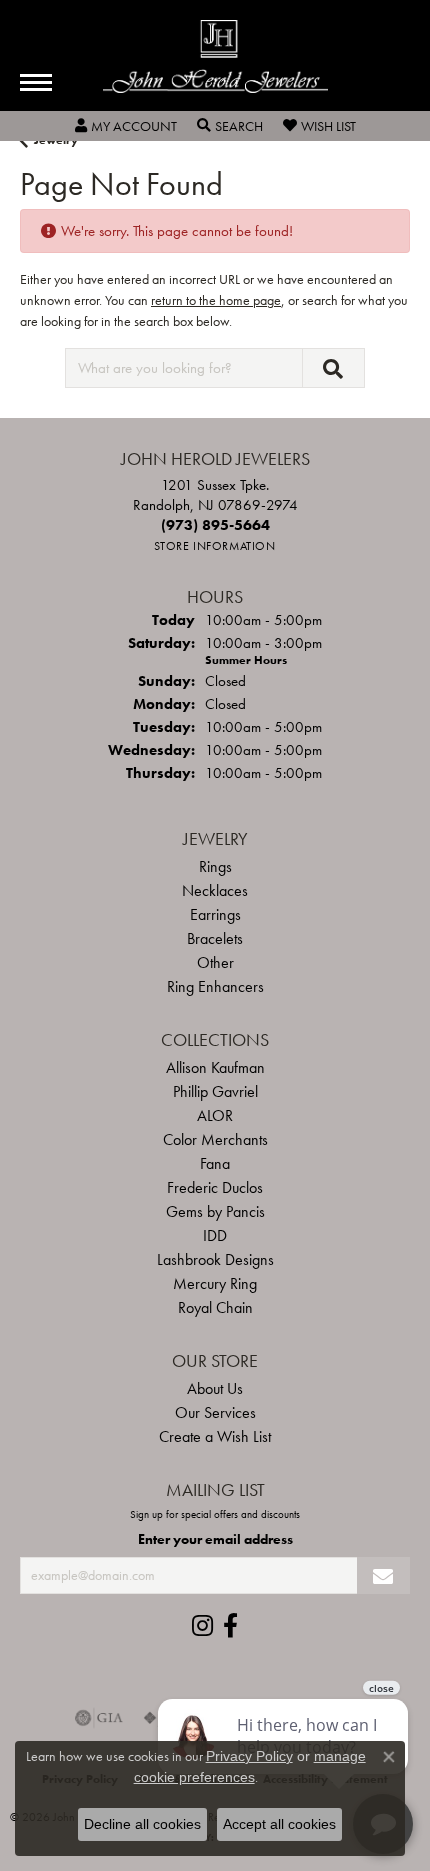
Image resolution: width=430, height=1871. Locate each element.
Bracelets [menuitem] (215, 938)
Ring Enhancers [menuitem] (215, 986)
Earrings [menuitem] (215, 914)
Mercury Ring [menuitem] (215, 1283)
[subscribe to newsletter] (383, 1575)
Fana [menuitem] (215, 1163)
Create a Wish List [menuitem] (215, 1436)
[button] (126, 126)
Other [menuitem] (215, 962)
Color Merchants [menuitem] (215, 1139)
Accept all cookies (279, 1824)
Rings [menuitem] (215, 866)
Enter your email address (215, 1539)
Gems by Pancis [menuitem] (215, 1211)
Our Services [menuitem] (215, 1412)
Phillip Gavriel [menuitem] (215, 1091)
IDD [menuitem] (215, 1235)
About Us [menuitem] (215, 1388)
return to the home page (216, 300)
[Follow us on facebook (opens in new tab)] (230, 1626)
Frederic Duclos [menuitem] (215, 1187)
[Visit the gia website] (99, 1718)
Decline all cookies (142, 1824)
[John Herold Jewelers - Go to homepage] (215, 56)
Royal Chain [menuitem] (215, 1307)
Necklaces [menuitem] (215, 890)
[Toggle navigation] (36, 82)
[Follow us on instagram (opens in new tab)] (202, 1626)
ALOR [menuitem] (215, 1115)
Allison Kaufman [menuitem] (215, 1067)
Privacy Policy (249, 1756)
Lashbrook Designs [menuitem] (215, 1259)
